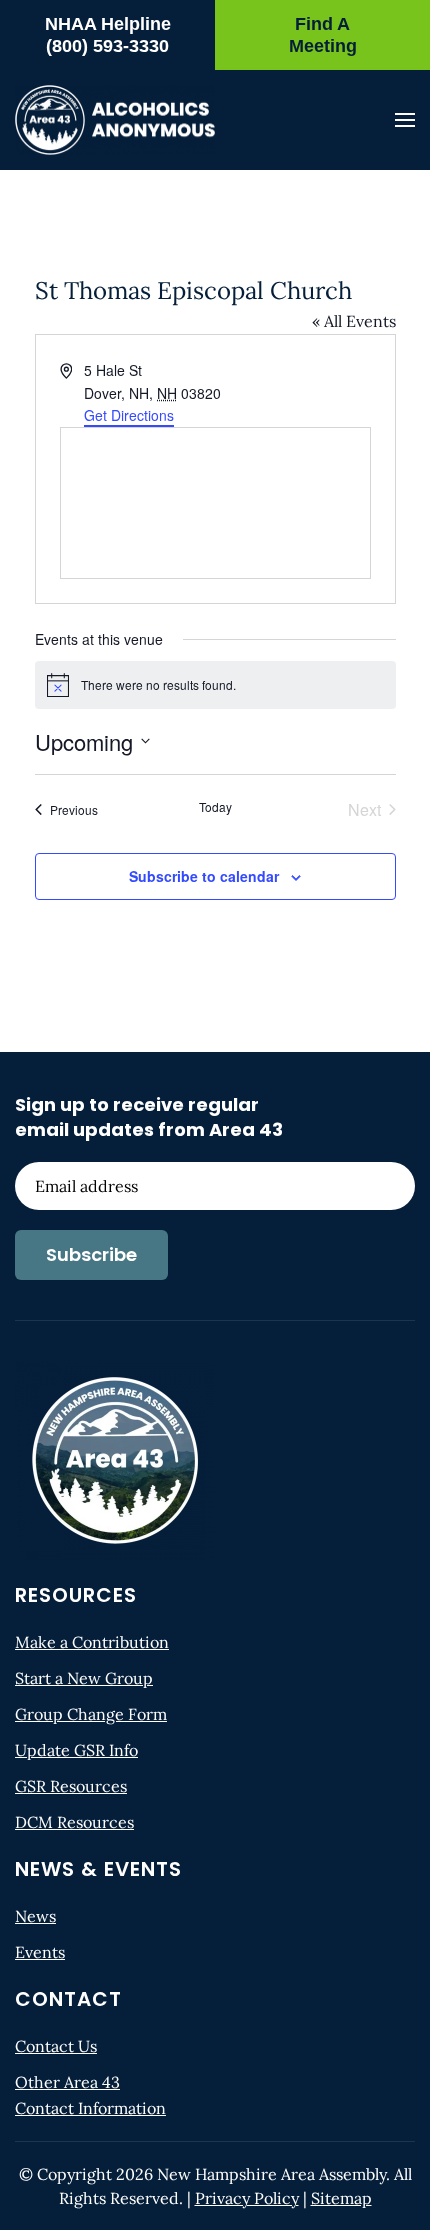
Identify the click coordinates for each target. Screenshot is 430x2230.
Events (40, 1952)
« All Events (354, 321)
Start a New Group (84, 1678)
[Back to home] (115, 120)
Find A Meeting (323, 35)
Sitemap (341, 2198)
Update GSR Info (76, 1750)
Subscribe (91, 1254)
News (35, 1916)
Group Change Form (91, 1714)
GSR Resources (71, 1786)
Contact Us (56, 2046)
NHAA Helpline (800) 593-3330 (108, 35)
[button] (405, 120)
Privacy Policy (247, 2198)
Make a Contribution (92, 1642)
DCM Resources (74, 1822)
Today (215, 807)
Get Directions (129, 415)
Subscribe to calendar (204, 876)
